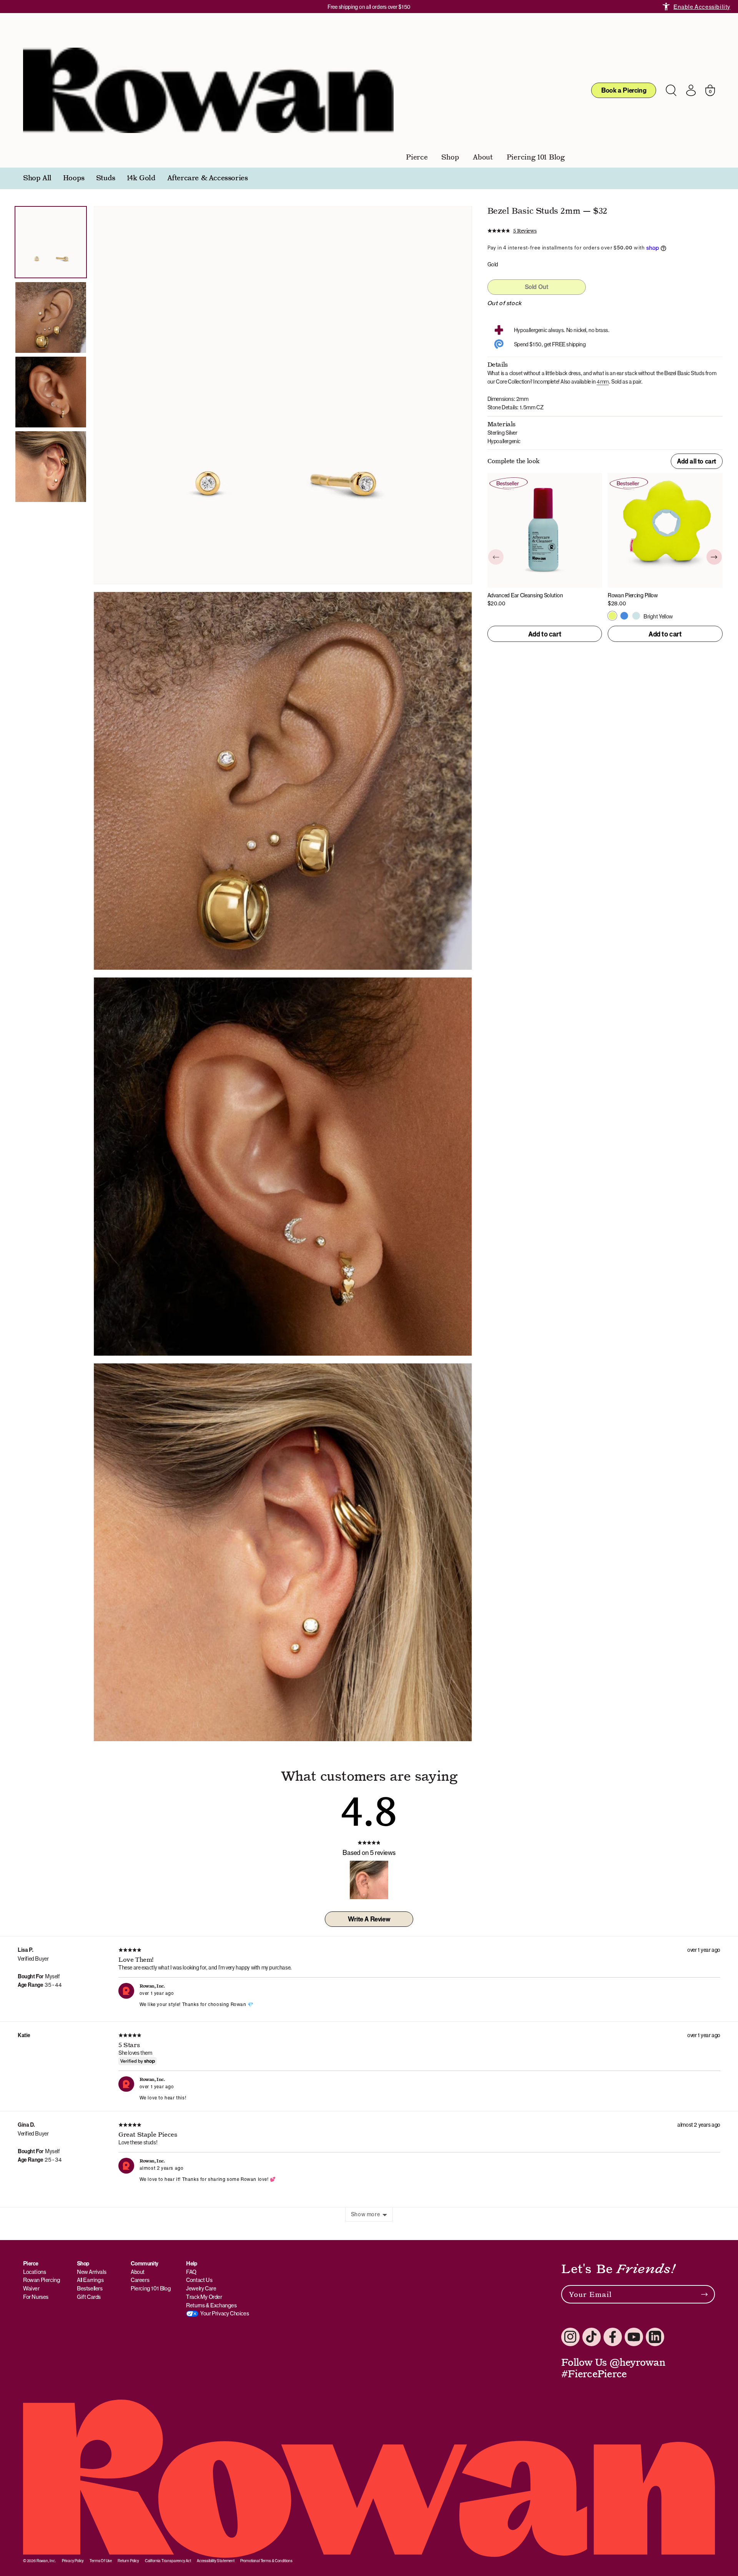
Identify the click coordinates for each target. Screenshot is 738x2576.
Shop (450, 157)
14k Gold (141, 178)
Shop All (37, 178)
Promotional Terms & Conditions (266, 2561)
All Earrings (90, 2280)
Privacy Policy (73, 2561)
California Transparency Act (168, 2561)
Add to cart (545, 634)
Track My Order (204, 2297)
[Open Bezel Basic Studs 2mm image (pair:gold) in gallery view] (283, 395)
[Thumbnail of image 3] (51, 317)
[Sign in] (691, 90)
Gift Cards (89, 2297)
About (483, 157)
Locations (34, 2272)
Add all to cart (696, 461)
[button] (512, 231)
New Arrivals (91, 2272)
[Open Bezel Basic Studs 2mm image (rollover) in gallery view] (283, 781)
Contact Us (199, 2280)
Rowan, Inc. (46, 2561)
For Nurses (36, 2297)
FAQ (191, 2272)
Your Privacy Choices (224, 2313)
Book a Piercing (624, 90)
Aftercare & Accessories (208, 178)
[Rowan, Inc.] (208, 90)
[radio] (612, 616)
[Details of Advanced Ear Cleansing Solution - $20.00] (545, 540)
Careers (140, 2280)
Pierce (417, 157)
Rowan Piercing (42, 2280)
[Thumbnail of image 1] (51, 242)
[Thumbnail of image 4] (51, 392)
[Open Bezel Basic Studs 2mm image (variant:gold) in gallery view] (283, 1167)
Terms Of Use (101, 2561)
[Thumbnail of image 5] (51, 467)
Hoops (74, 178)
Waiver (31, 2288)
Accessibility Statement (216, 2561)
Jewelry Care (201, 2288)
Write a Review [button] (369, 1919)
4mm (603, 381)
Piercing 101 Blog (536, 157)
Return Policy (128, 2561)
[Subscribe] (704, 2294)
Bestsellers (90, 2288)
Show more (365, 2214)
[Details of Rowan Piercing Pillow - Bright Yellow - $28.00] (665, 540)
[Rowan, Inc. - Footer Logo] (369, 2479)
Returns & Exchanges (211, 2305)
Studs (106, 178)
